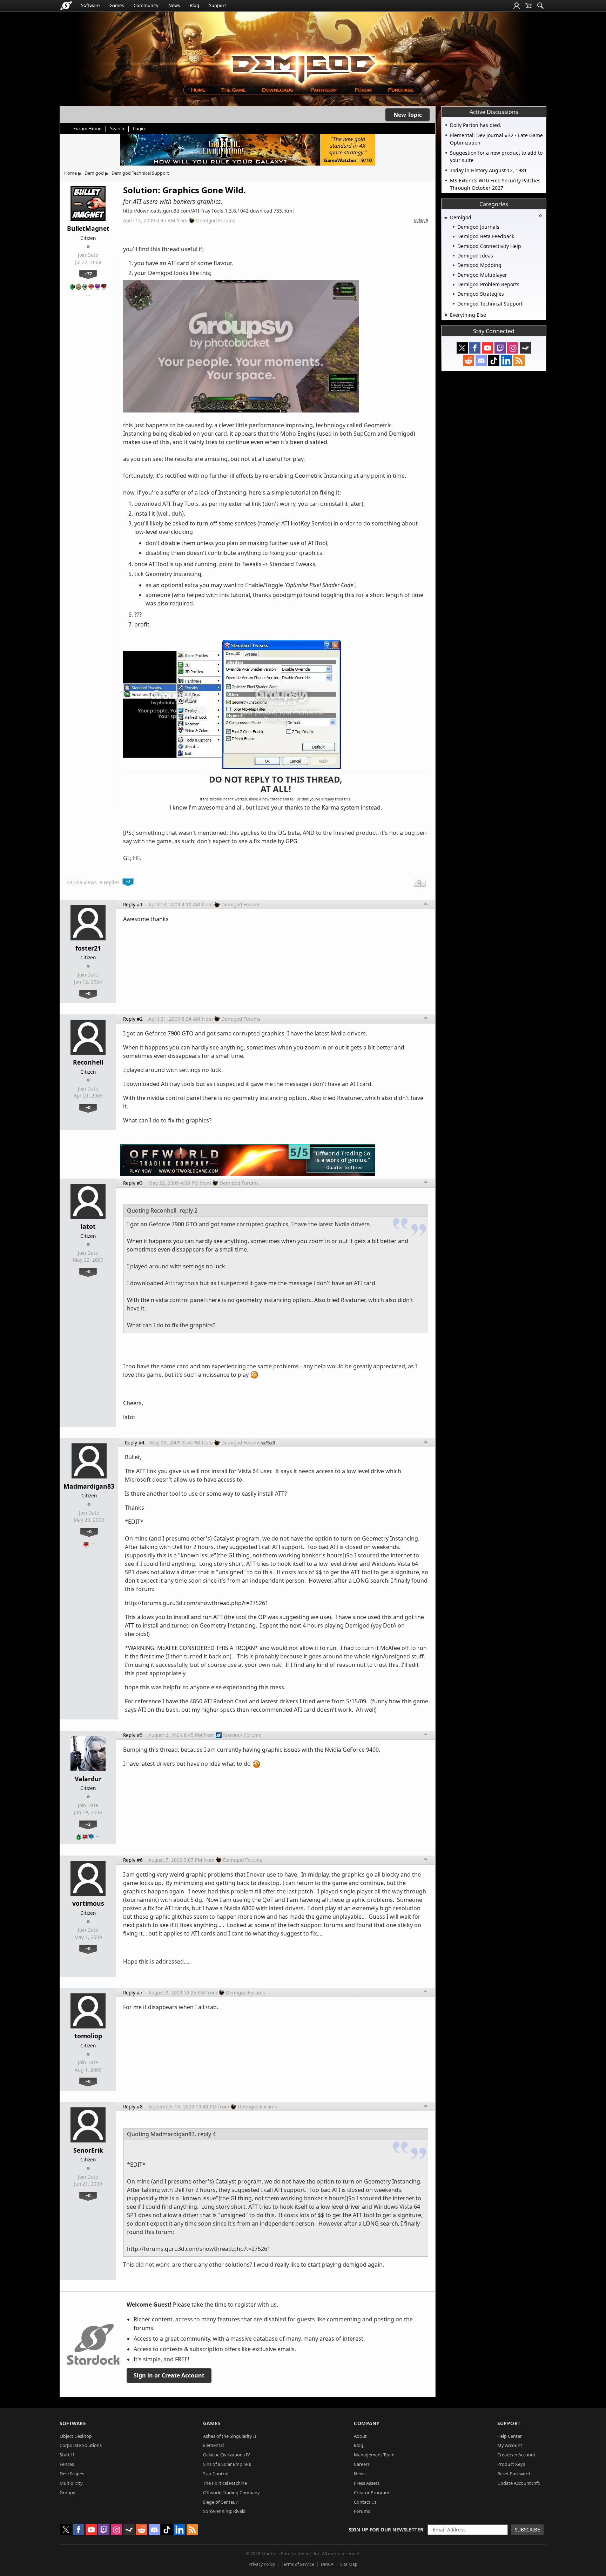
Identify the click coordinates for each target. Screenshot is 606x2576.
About (360, 2436)
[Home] (198, 90)
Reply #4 (135, 1443)
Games (117, 5)
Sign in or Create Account (169, 2375)
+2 (88, 1824)
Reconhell (88, 1062)
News (174, 5)
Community (146, 5)
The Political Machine (225, 2483)
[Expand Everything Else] (446, 315)
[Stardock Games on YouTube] (487, 348)
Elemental (213, 2445)
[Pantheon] (324, 90)
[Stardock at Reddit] (469, 361)
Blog (194, 5)
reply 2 (188, 1210)
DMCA (327, 2564)
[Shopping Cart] (528, 6)
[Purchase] (401, 90)
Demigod (94, 173)
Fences (67, 2464)
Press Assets (367, 2483)
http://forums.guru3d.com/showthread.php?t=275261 (197, 1603)
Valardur (88, 1779)
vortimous (88, 1903)
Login (139, 128)
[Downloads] (277, 90)
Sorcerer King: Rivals (224, 2511)
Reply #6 (133, 1860)
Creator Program (372, 2493)
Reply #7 (133, 1993)
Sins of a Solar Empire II (227, 2464)
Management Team (374, 2455)
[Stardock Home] (66, 6)
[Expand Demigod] (446, 218)
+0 (88, 993)
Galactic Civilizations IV (227, 2455)
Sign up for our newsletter (386, 2530)
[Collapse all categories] (540, 216)
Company (367, 2423)
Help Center (510, 2436)
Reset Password (514, 2474)
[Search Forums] (540, 6)
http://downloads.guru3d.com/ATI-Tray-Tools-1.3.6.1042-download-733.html (208, 211)
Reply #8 (133, 2107)
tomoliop (88, 2036)
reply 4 (207, 2134)
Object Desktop (76, 2436)
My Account (510, 2445)
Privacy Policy (262, 2564)
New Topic (408, 115)
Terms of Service (298, 2564)
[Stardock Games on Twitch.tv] (500, 348)
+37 (88, 274)
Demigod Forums (216, 220)
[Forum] (363, 90)
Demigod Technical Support (140, 173)
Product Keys (511, 2464)
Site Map (349, 2564)
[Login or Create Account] (517, 6)
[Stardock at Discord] (481, 361)
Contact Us (365, 2502)
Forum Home (87, 128)
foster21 (88, 948)
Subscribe (527, 2530)
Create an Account (516, 2455)
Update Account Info (519, 2483)
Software (90, 5)
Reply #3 (133, 1183)
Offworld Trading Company (231, 2493)
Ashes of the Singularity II (230, 2436)
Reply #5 (133, 1735)
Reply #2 (133, 1019)
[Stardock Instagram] (513, 348)
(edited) (421, 220)
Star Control (216, 2474)
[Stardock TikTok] (494, 361)
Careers (362, 2464)
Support (218, 5)
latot (88, 1226)
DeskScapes (72, 2474)
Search (117, 128)
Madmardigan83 (89, 1486)
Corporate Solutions (81, 2445)
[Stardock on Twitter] (462, 348)
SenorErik (88, 2150)
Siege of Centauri (221, 2502)
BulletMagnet (88, 228)
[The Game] (233, 90)
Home (70, 173)
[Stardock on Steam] (525, 348)
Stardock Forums (242, 1735)
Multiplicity (71, 2483)
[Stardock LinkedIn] (506, 361)
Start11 (67, 2455)
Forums (362, 2511)
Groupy (68, 2493)
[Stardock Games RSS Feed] (519, 361)
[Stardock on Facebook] (475, 348)
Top (426, 905)
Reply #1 (133, 904)
